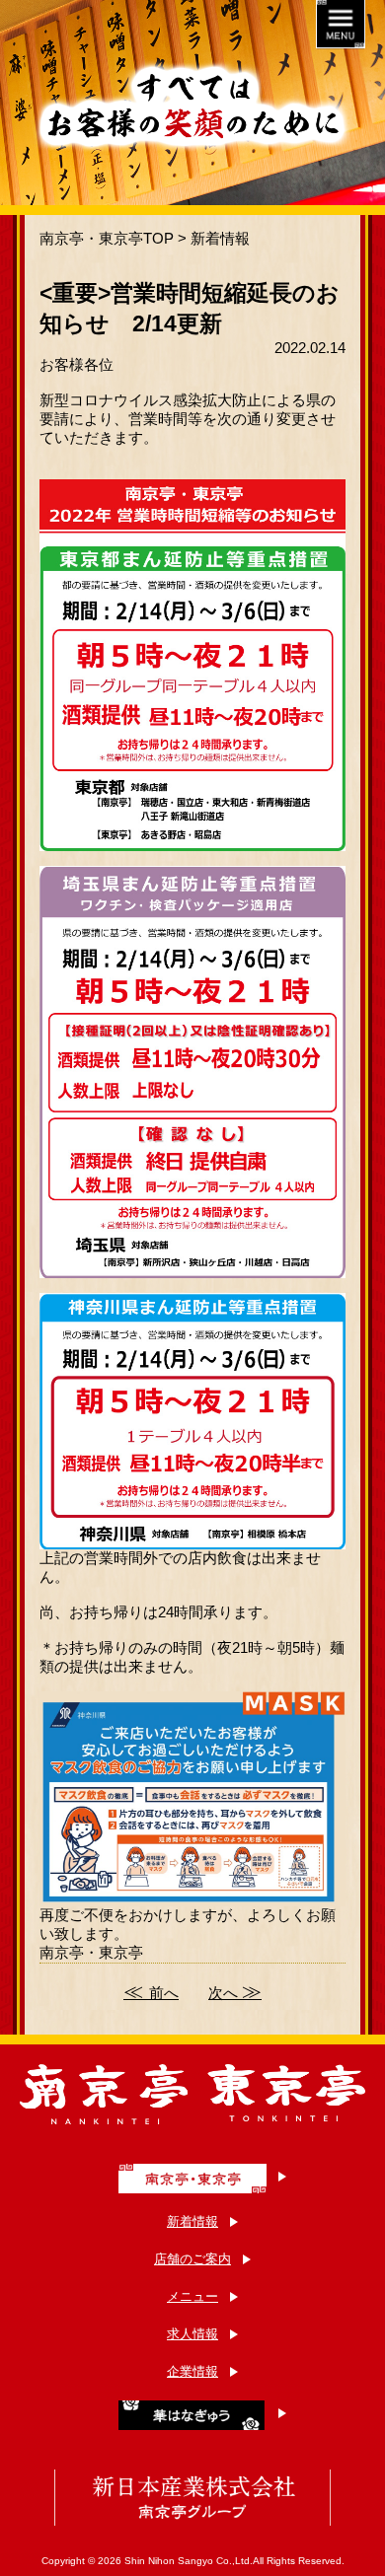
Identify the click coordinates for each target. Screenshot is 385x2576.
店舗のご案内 (192, 2259)
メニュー (192, 2296)
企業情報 (192, 2371)
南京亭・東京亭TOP (107, 238)
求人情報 (192, 2334)
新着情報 (220, 238)
